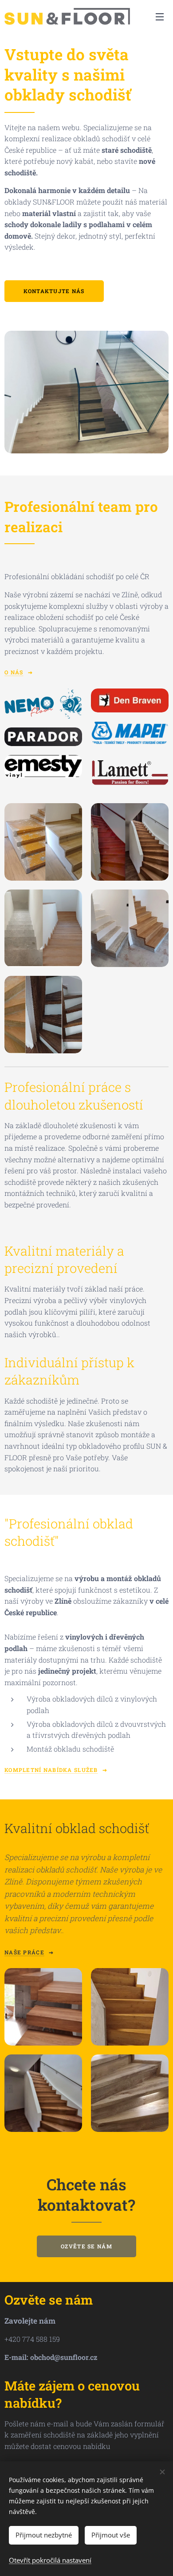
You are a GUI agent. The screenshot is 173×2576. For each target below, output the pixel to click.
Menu (160, 16)
